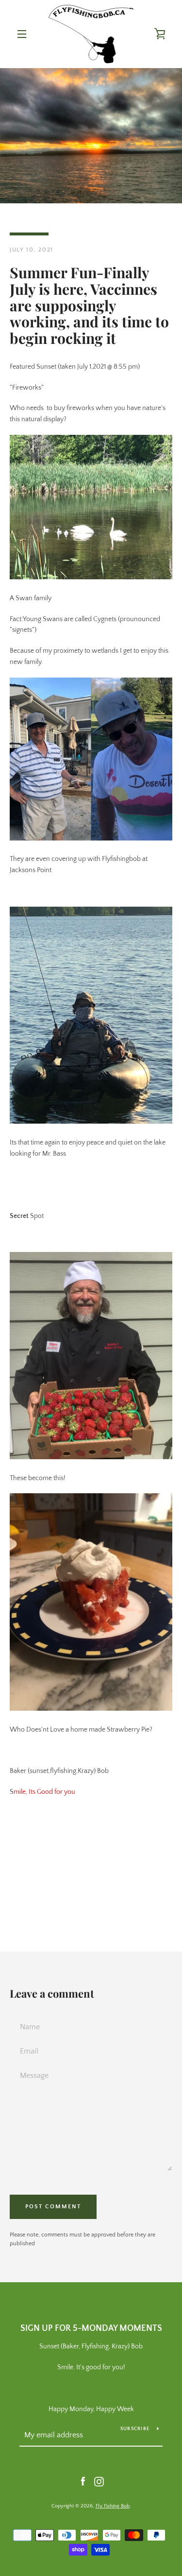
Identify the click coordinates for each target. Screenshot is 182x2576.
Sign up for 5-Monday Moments (91, 2328)
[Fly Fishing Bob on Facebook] (83, 2481)
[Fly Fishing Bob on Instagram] (99, 2481)
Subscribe (135, 2429)
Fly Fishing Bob (113, 2506)
